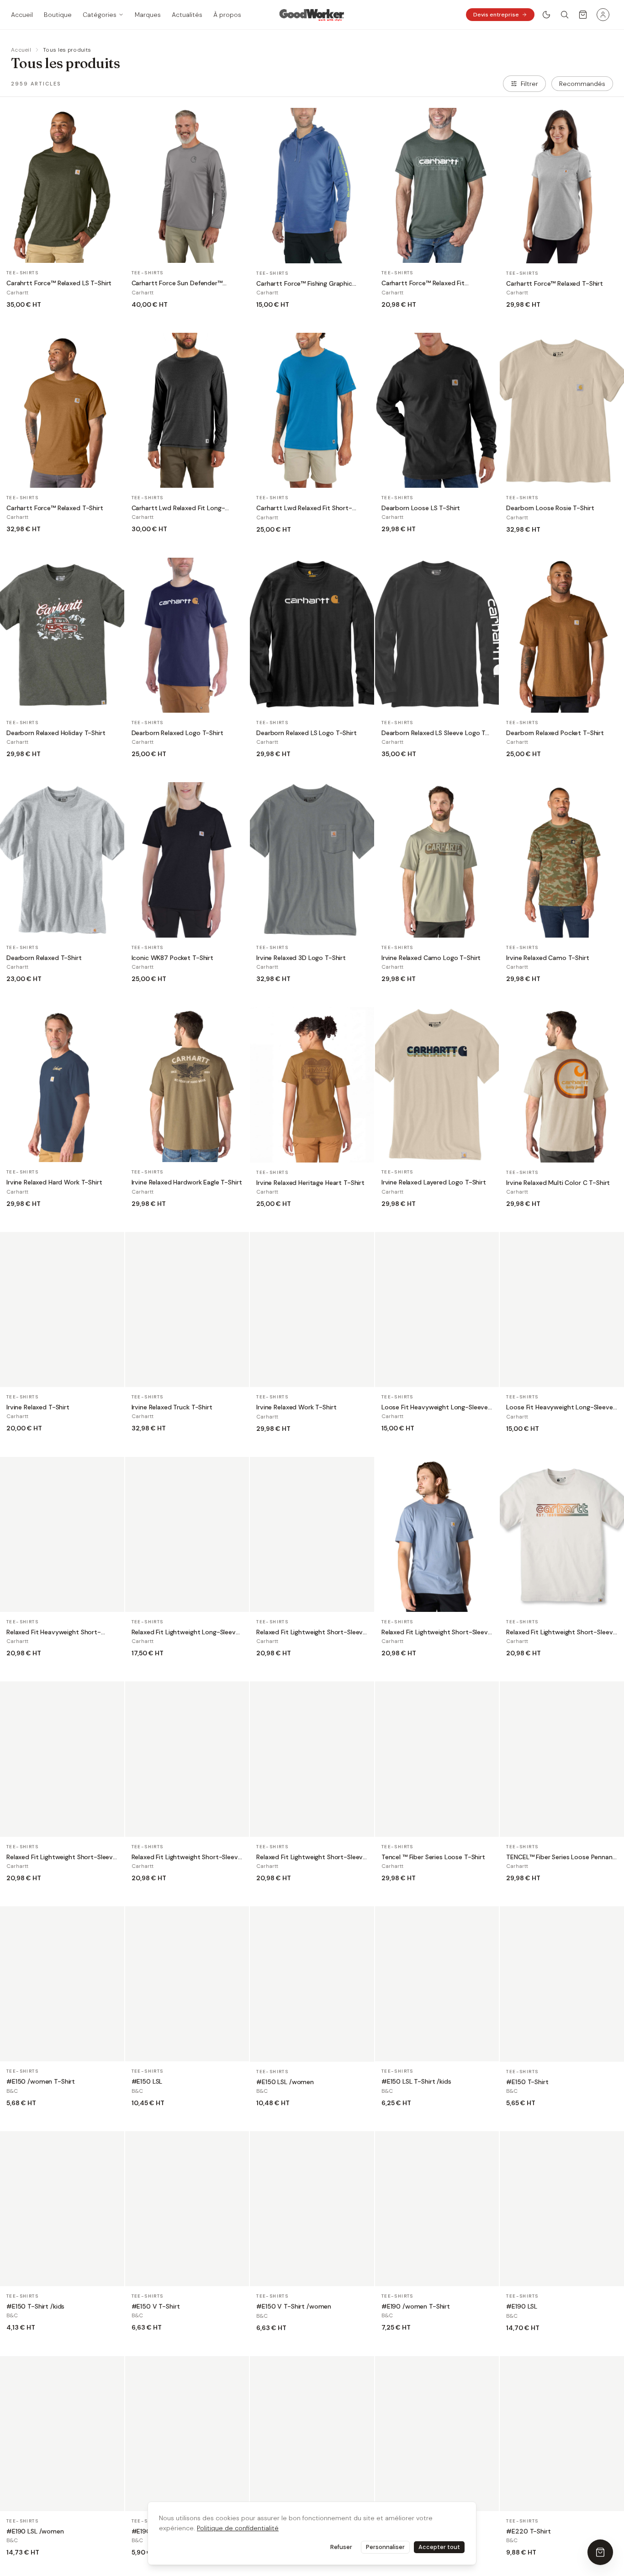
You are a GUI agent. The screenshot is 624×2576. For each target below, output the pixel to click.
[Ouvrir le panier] (583, 15)
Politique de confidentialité (238, 2528)
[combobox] (582, 84)
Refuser (341, 2547)
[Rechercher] (565, 15)
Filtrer (529, 84)
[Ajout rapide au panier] (111, 252)
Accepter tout (439, 2547)
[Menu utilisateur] (603, 15)
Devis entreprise (496, 15)
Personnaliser (385, 2547)
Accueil (21, 50)
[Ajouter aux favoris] (111, 231)
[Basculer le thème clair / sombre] (546, 15)
